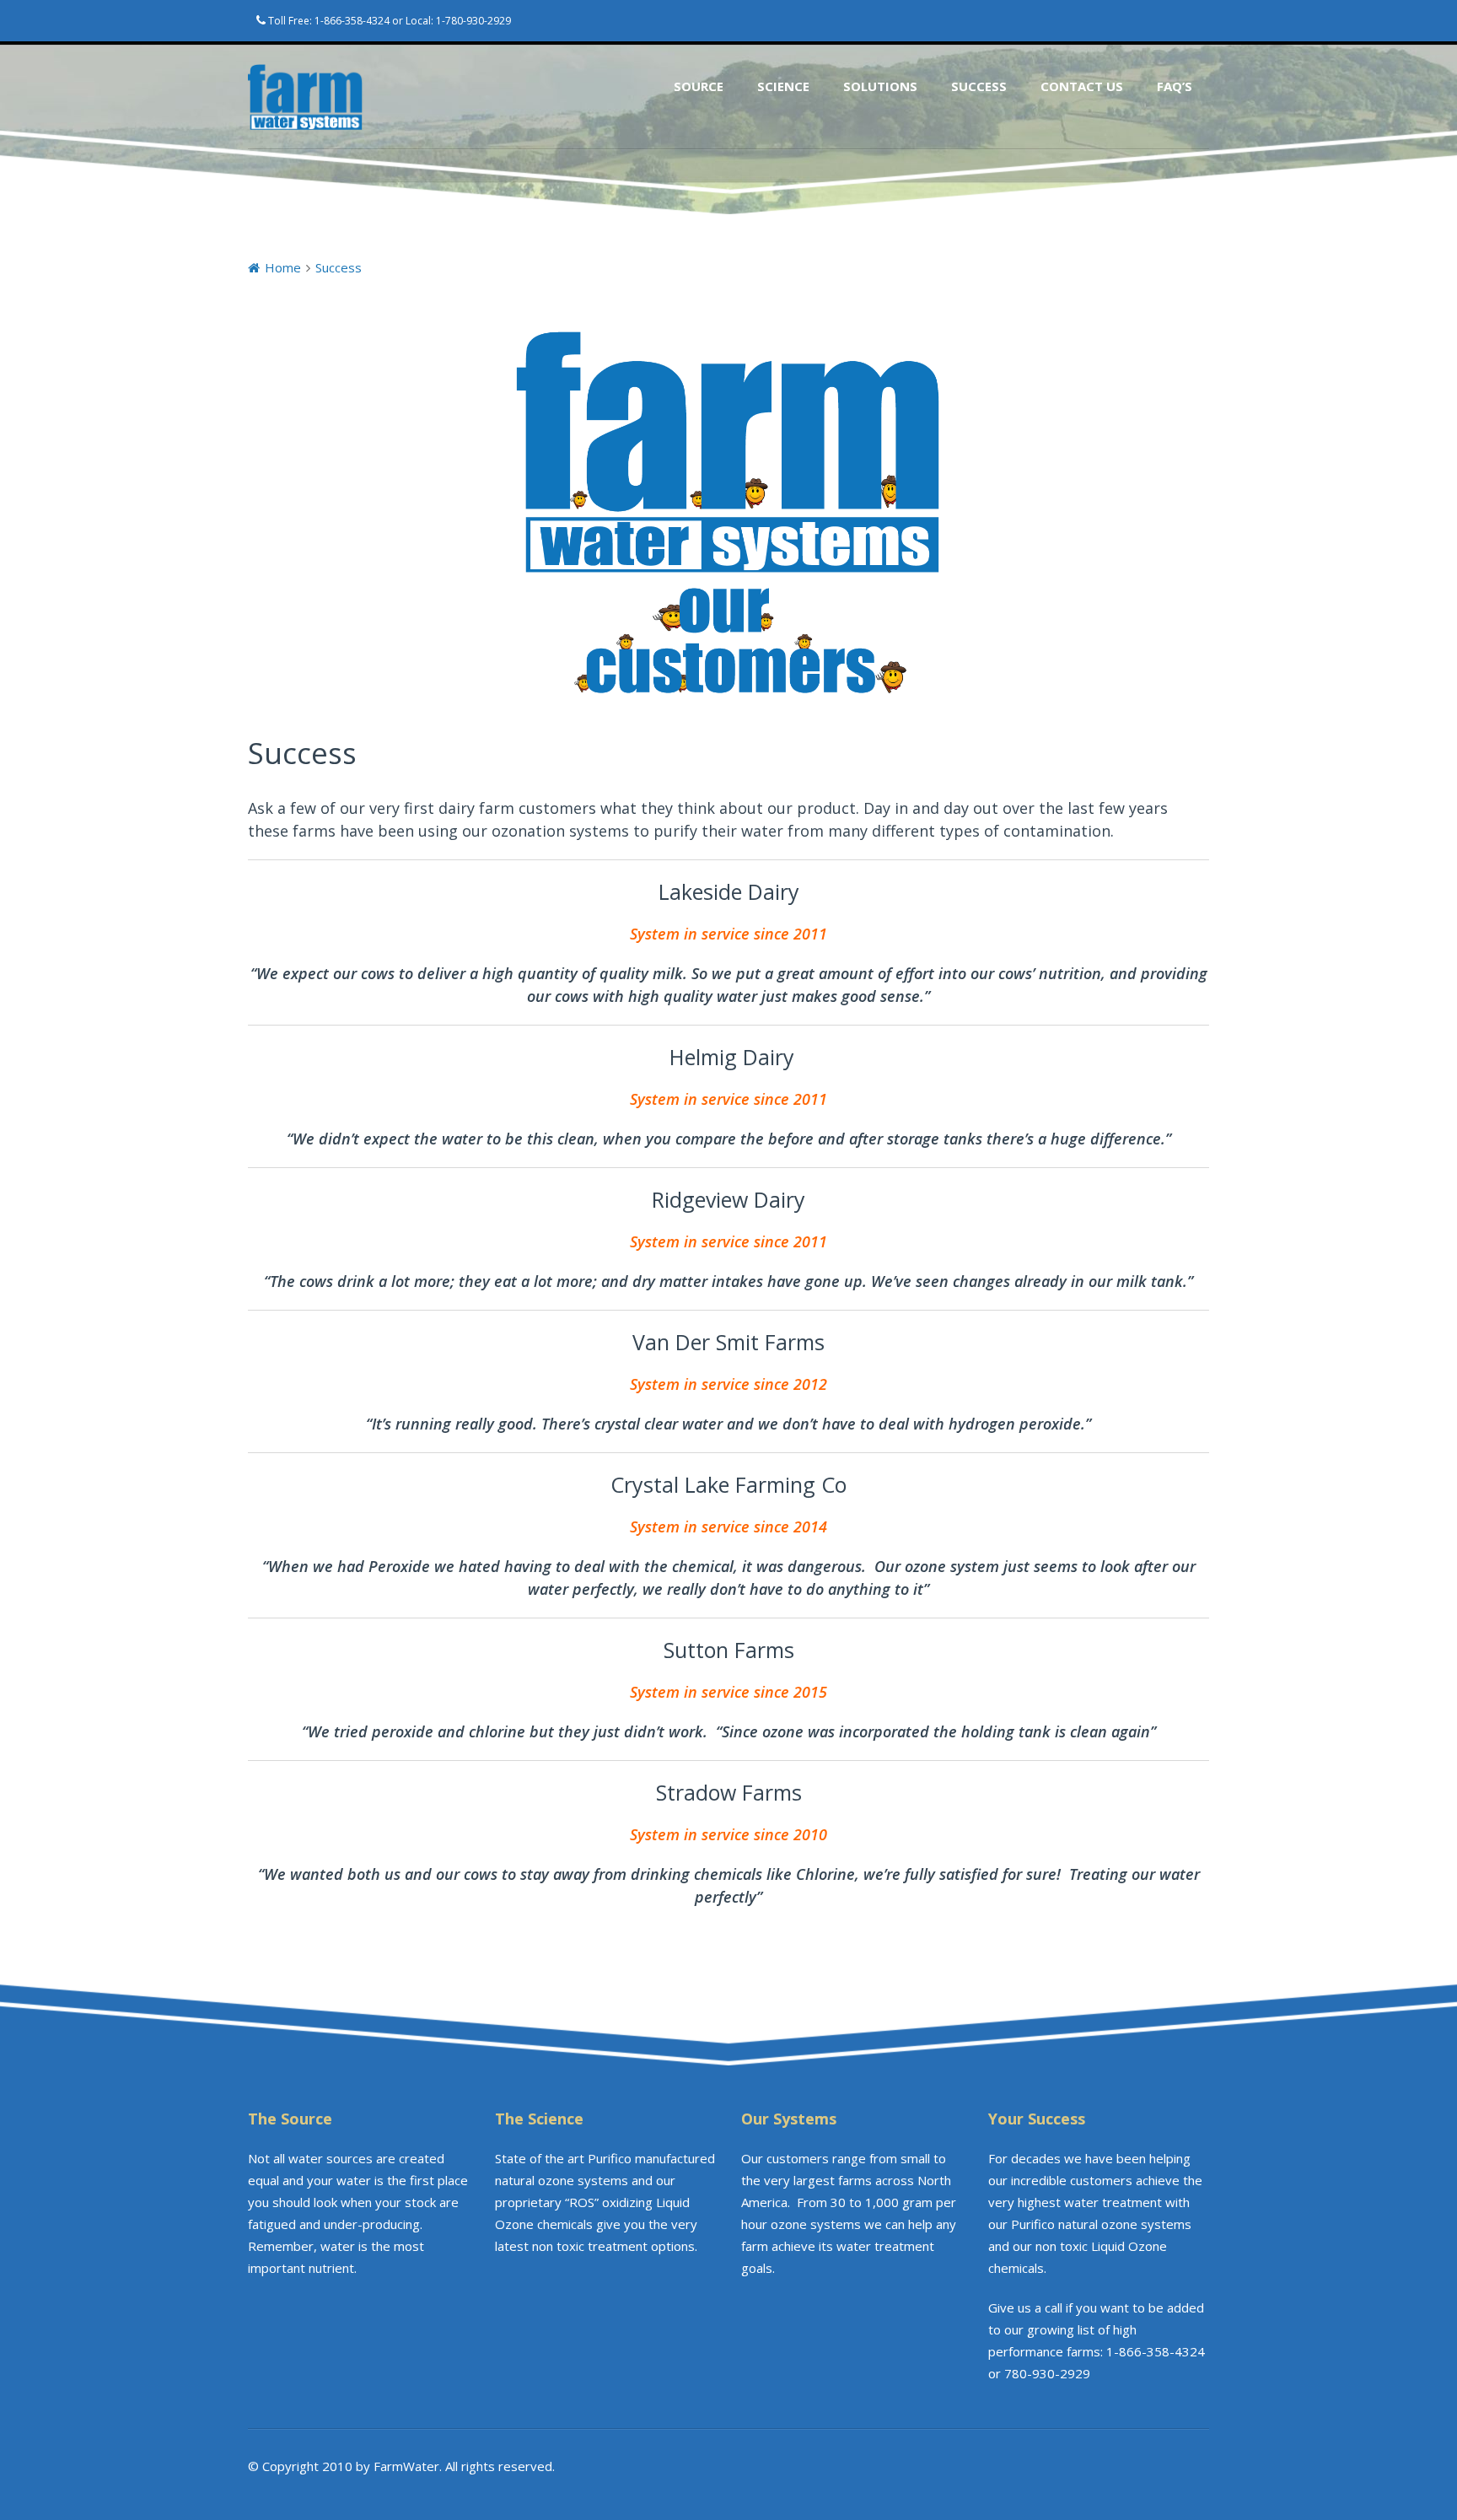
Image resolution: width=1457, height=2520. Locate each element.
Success (979, 86)
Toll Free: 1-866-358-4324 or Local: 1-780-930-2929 (388, 21)
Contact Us (1082, 86)
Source (699, 86)
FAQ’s (1175, 86)
